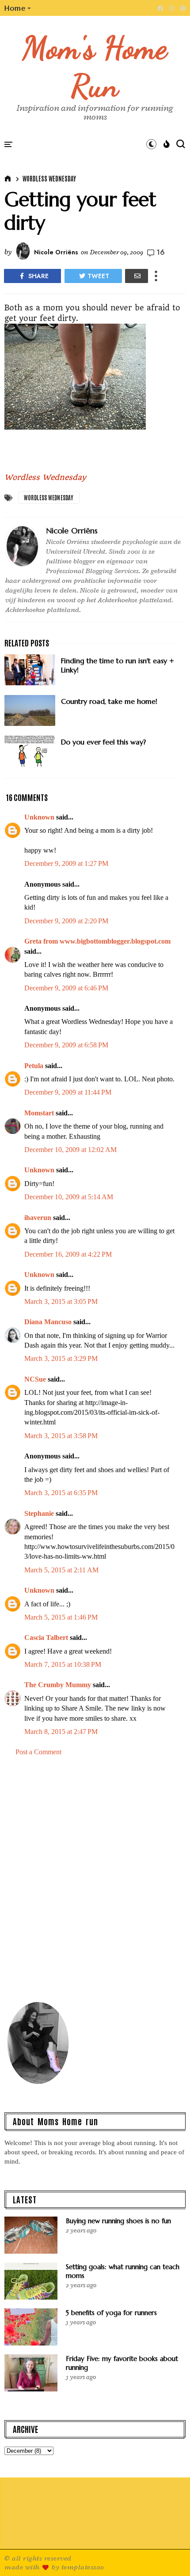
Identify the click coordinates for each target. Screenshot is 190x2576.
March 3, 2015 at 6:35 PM (61, 1493)
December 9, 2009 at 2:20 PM (66, 921)
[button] (18, 8)
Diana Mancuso (48, 1322)
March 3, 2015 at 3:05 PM (61, 1301)
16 (161, 252)
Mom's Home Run (95, 67)
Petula (34, 1066)
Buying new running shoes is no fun (118, 2221)
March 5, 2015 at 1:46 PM (61, 1617)
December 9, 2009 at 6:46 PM (66, 988)
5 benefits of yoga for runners (111, 2313)
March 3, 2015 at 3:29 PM (61, 1358)
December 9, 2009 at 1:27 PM (66, 863)
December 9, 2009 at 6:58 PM (66, 1045)
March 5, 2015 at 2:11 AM (61, 1570)
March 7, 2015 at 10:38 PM (63, 1664)
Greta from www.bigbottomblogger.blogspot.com (97, 941)
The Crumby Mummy (58, 1685)
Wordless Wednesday (49, 178)
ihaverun (38, 1218)
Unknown (39, 817)
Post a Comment (38, 1752)
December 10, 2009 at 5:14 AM (69, 1197)
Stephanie (39, 1513)
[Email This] (137, 276)
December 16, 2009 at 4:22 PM (68, 1254)
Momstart (39, 1113)
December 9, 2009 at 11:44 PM (68, 1092)
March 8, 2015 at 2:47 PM (61, 1732)
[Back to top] (168, 2555)
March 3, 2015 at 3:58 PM (61, 1436)
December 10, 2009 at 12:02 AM (70, 1150)
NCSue (35, 1379)
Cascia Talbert (46, 1637)
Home (15, 8)
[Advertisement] (95, 1883)
